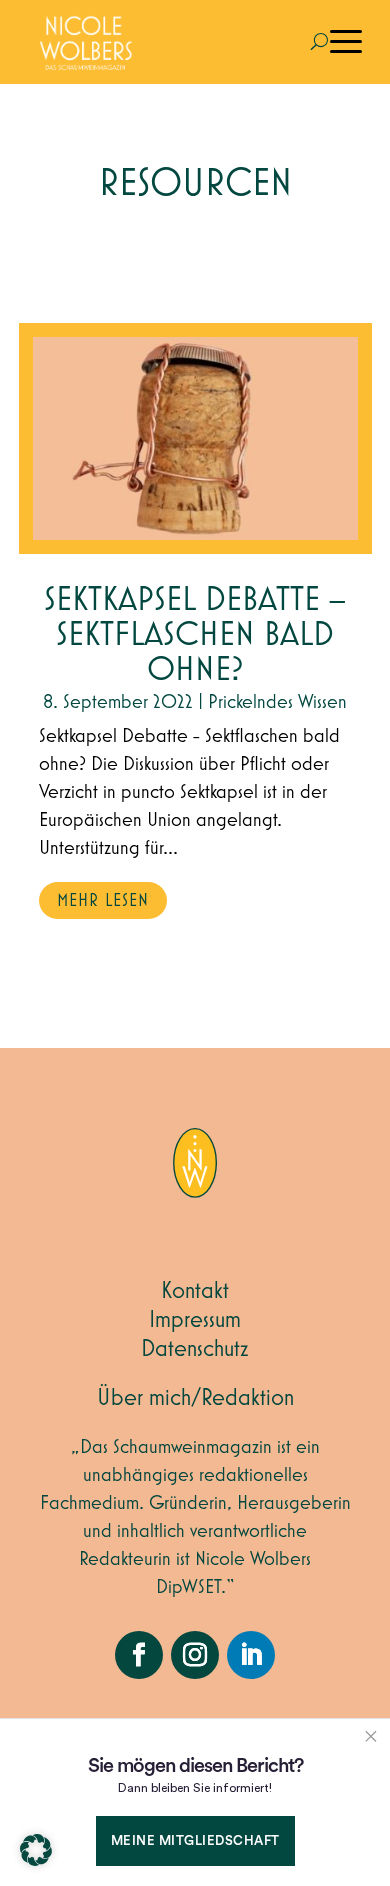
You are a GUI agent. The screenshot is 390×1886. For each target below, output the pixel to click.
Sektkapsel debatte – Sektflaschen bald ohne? (195, 635)
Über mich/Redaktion (195, 1398)
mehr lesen (103, 901)
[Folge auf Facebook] (139, 1655)
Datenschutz (195, 1349)
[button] (36, 1850)
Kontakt (195, 1291)
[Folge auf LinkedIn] (251, 1655)
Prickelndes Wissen (277, 702)
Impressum (195, 1320)
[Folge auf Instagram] (195, 1655)
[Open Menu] (346, 42)
